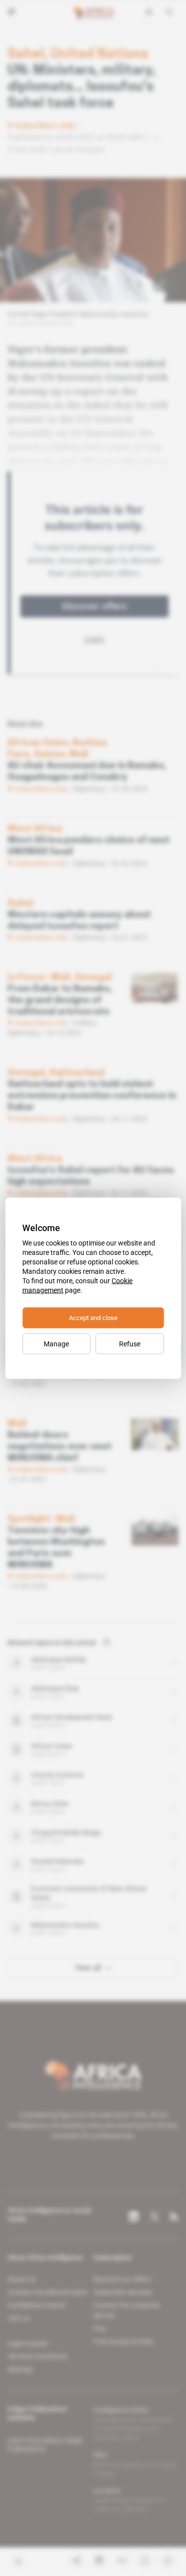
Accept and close (93, 1317)
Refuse (130, 1343)
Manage (56, 1343)
